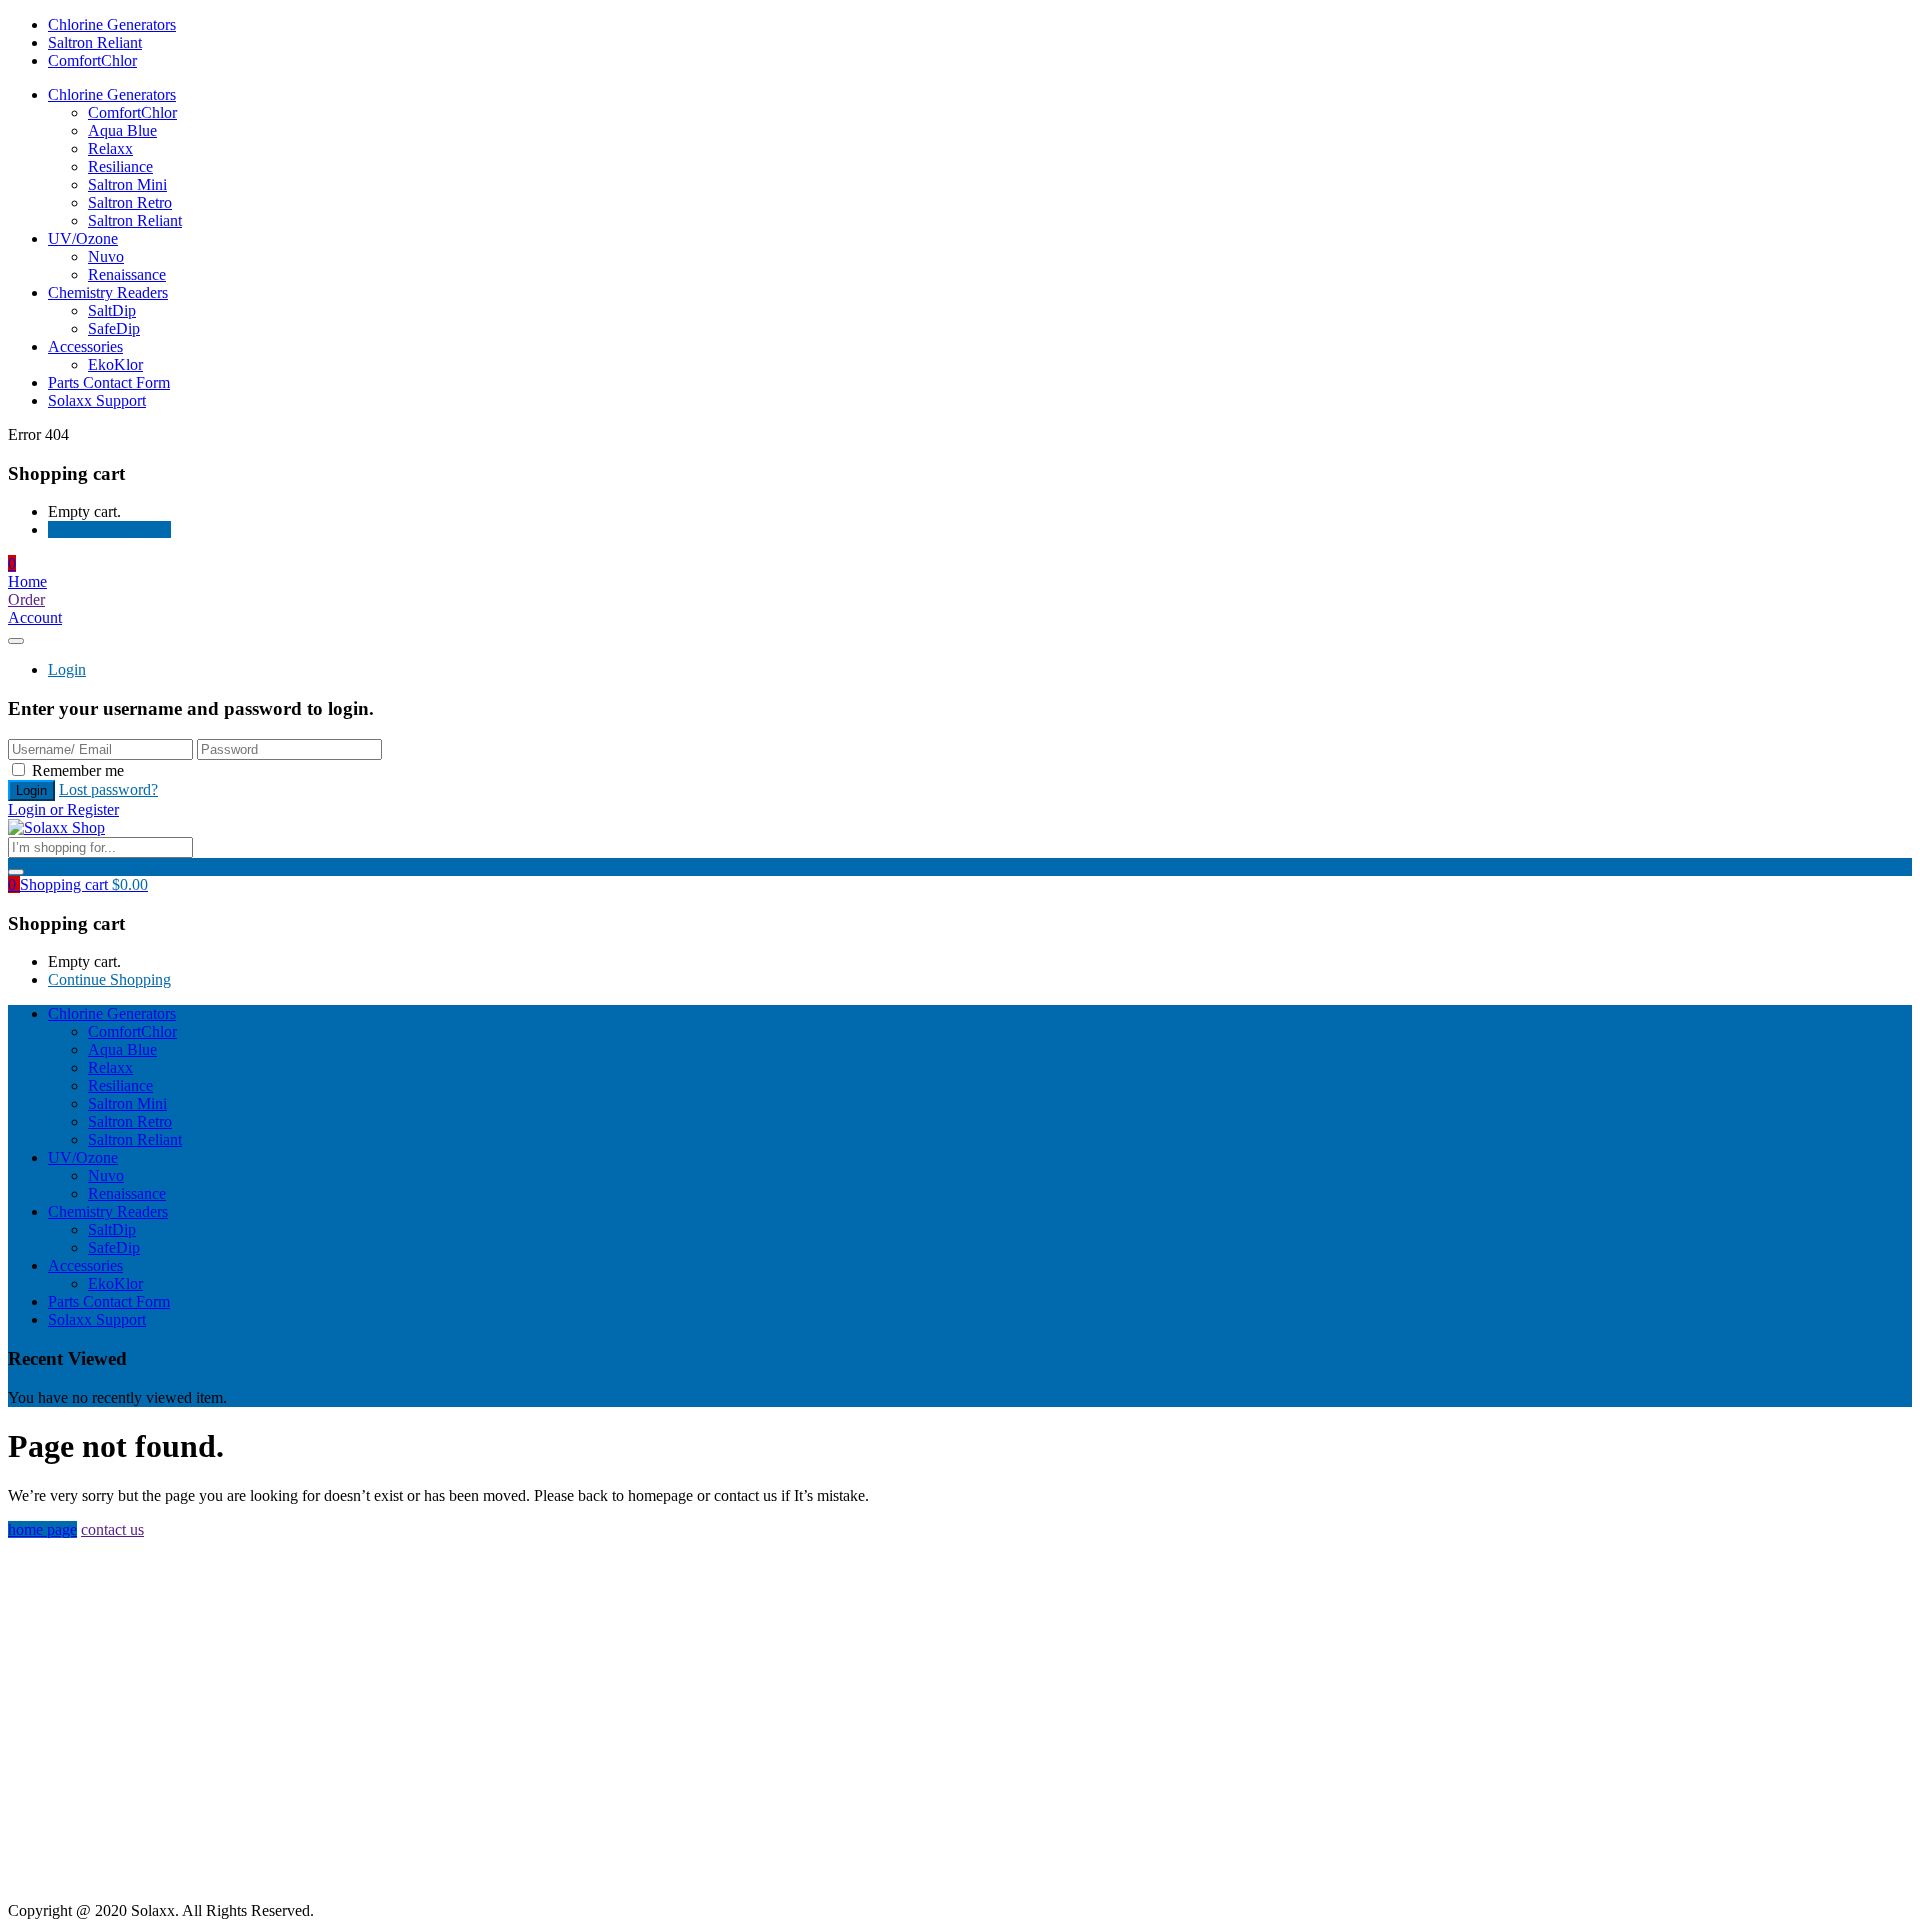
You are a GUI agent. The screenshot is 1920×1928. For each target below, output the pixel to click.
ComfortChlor (92, 60)
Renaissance (127, 274)
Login (67, 669)
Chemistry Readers (108, 292)
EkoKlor (115, 364)
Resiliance (120, 166)
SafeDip (114, 328)
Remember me (78, 770)
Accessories (85, 346)
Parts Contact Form (109, 382)
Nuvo (106, 256)
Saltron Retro (130, 202)
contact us (112, 1529)
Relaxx (110, 148)
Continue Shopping (109, 529)
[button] (12, 563)
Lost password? (108, 789)
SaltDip (112, 310)
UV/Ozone (83, 238)
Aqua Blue (122, 130)
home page (42, 1529)
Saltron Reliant (95, 42)
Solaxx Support (97, 400)
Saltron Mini (127, 184)
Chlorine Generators (112, 24)
